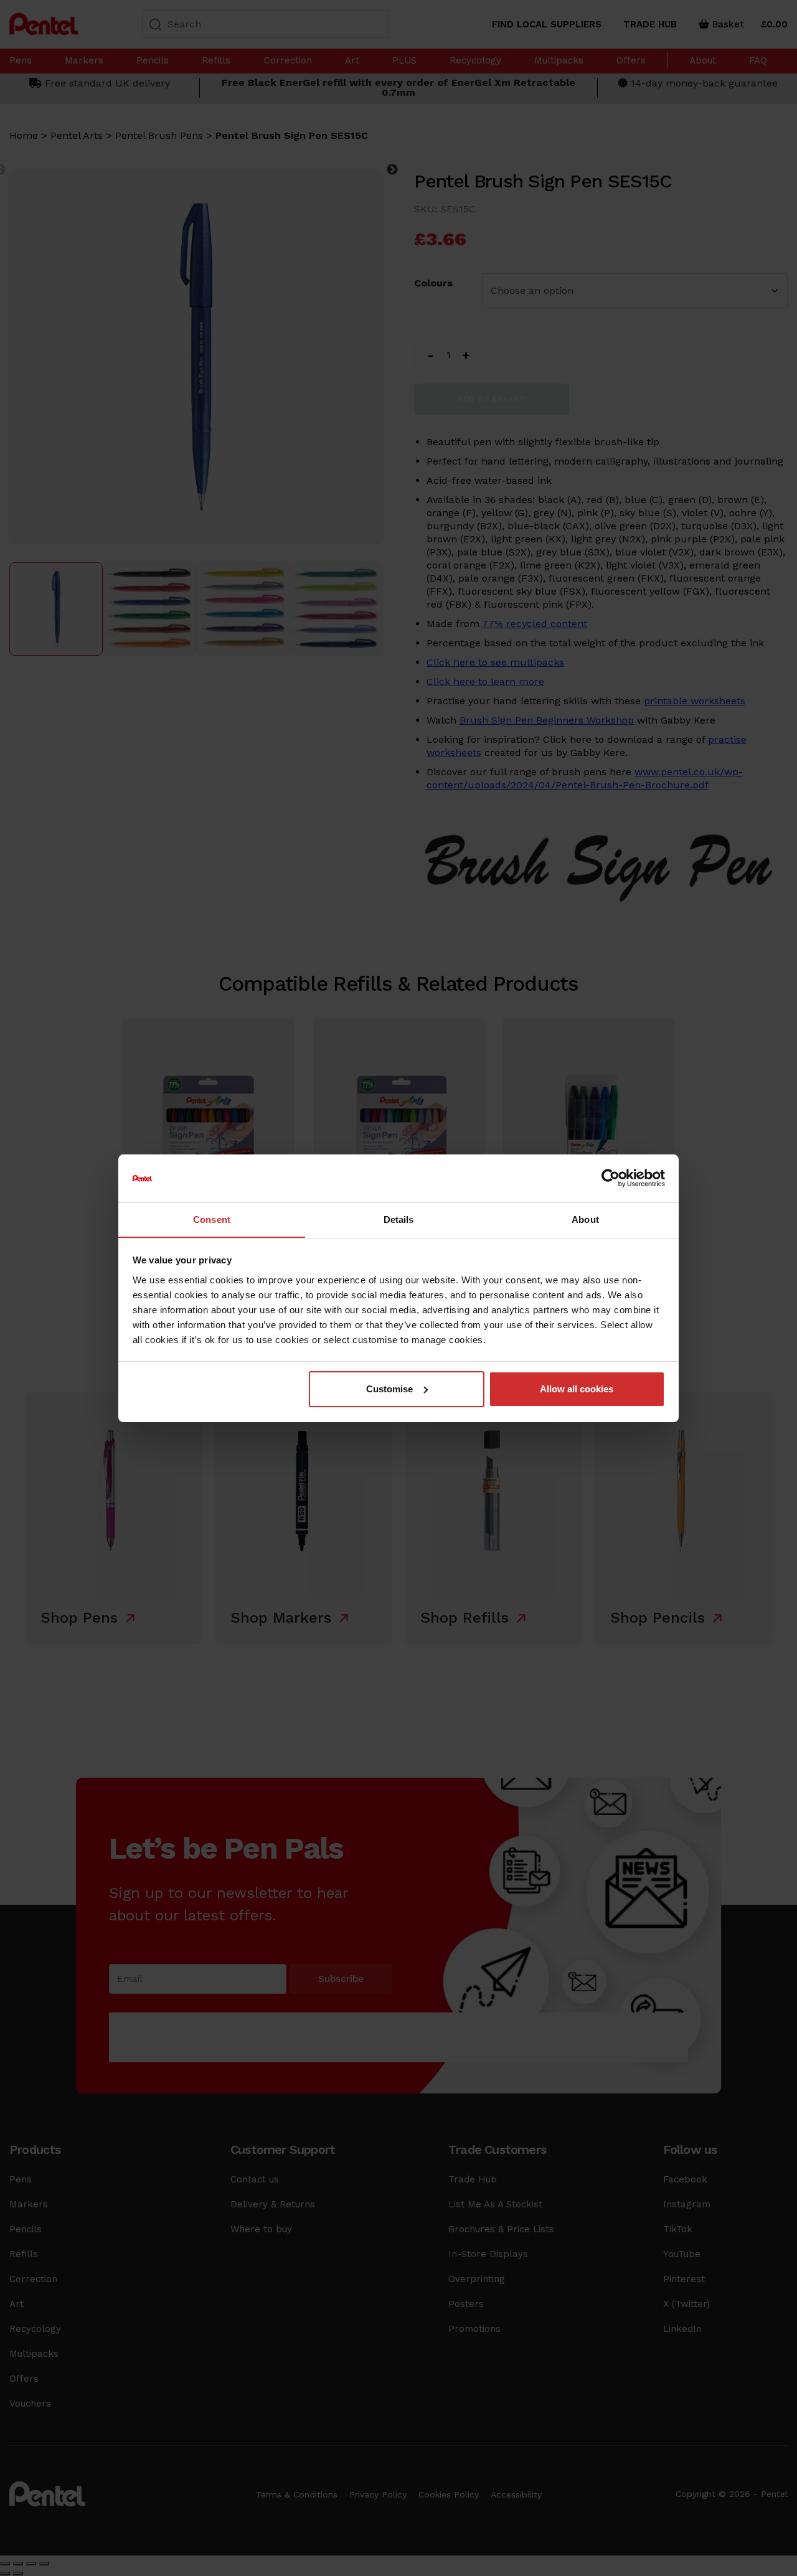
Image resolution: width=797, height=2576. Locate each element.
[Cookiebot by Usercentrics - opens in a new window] (611, 1178)
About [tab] (585, 1219)
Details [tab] (399, 1219)
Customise (389, 1389)
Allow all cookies (577, 1389)
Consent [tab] (212, 1219)
